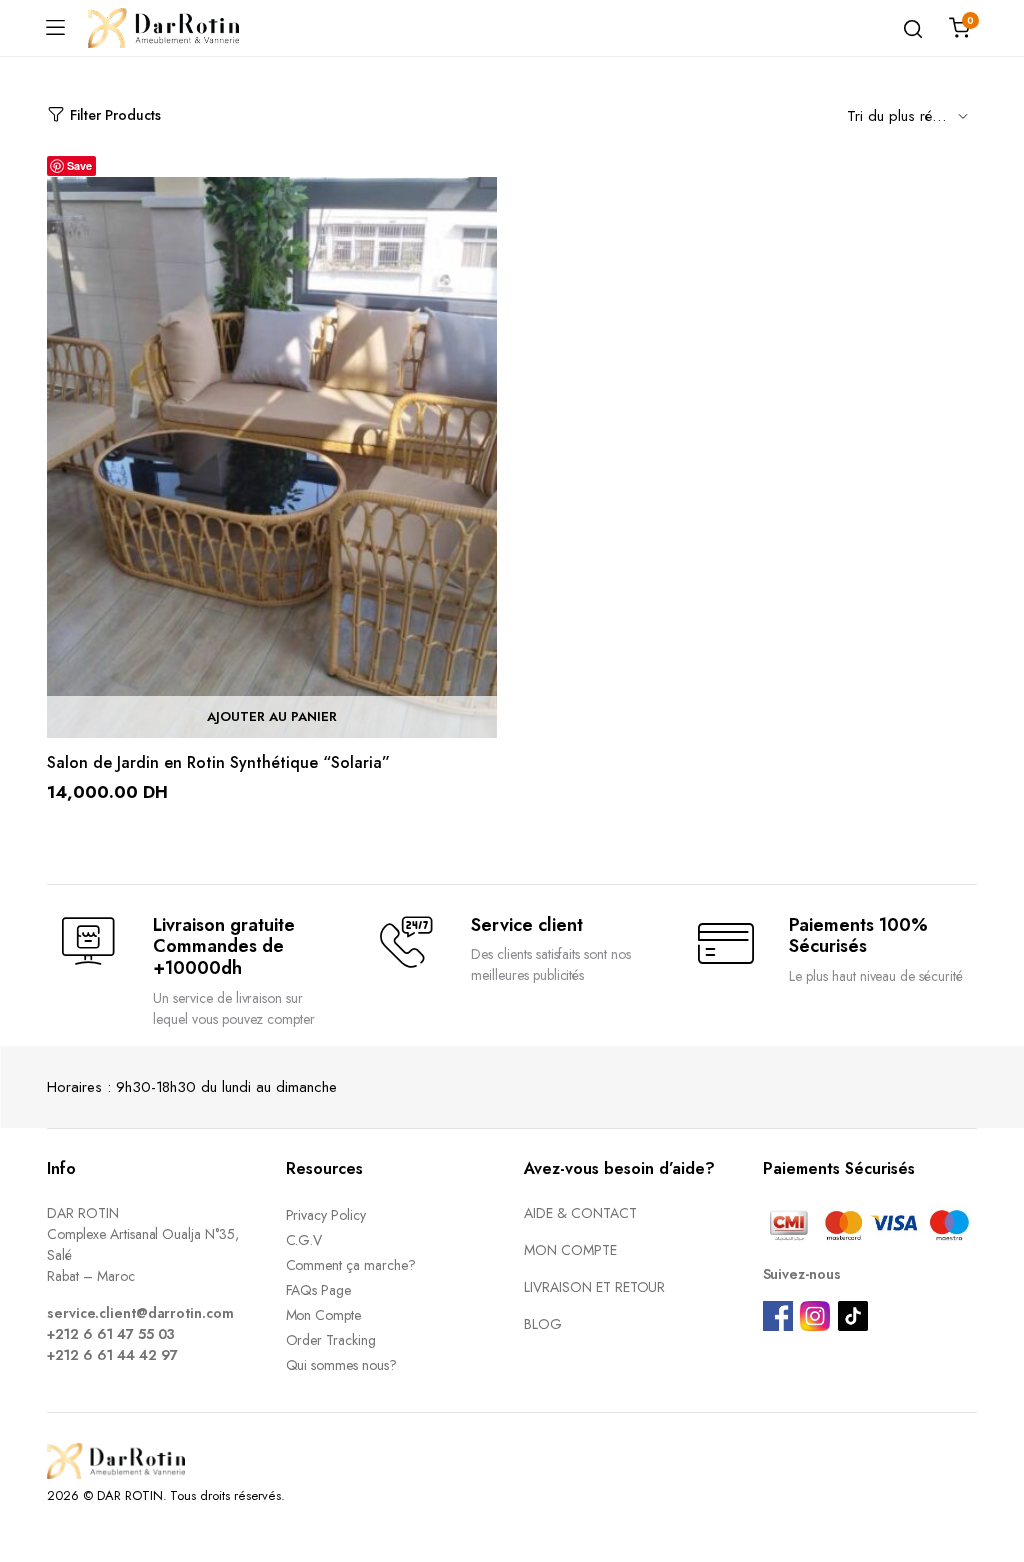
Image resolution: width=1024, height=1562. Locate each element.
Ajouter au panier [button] (272, 716)
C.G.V (304, 1240)
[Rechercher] (913, 28)
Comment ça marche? (351, 1265)
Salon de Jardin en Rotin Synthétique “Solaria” (218, 762)
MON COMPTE (570, 1250)
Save (79, 165)
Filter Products (115, 115)
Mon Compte (324, 1315)
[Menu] (55, 28)
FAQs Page (319, 1290)
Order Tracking (331, 1340)
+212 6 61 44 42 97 (112, 1355)
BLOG (543, 1324)
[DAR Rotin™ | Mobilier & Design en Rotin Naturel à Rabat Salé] (163, 27)
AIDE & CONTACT (580, 1213)
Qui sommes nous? (342, 1365)
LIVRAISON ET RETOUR (594, 1287)
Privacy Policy (326, 1215)
